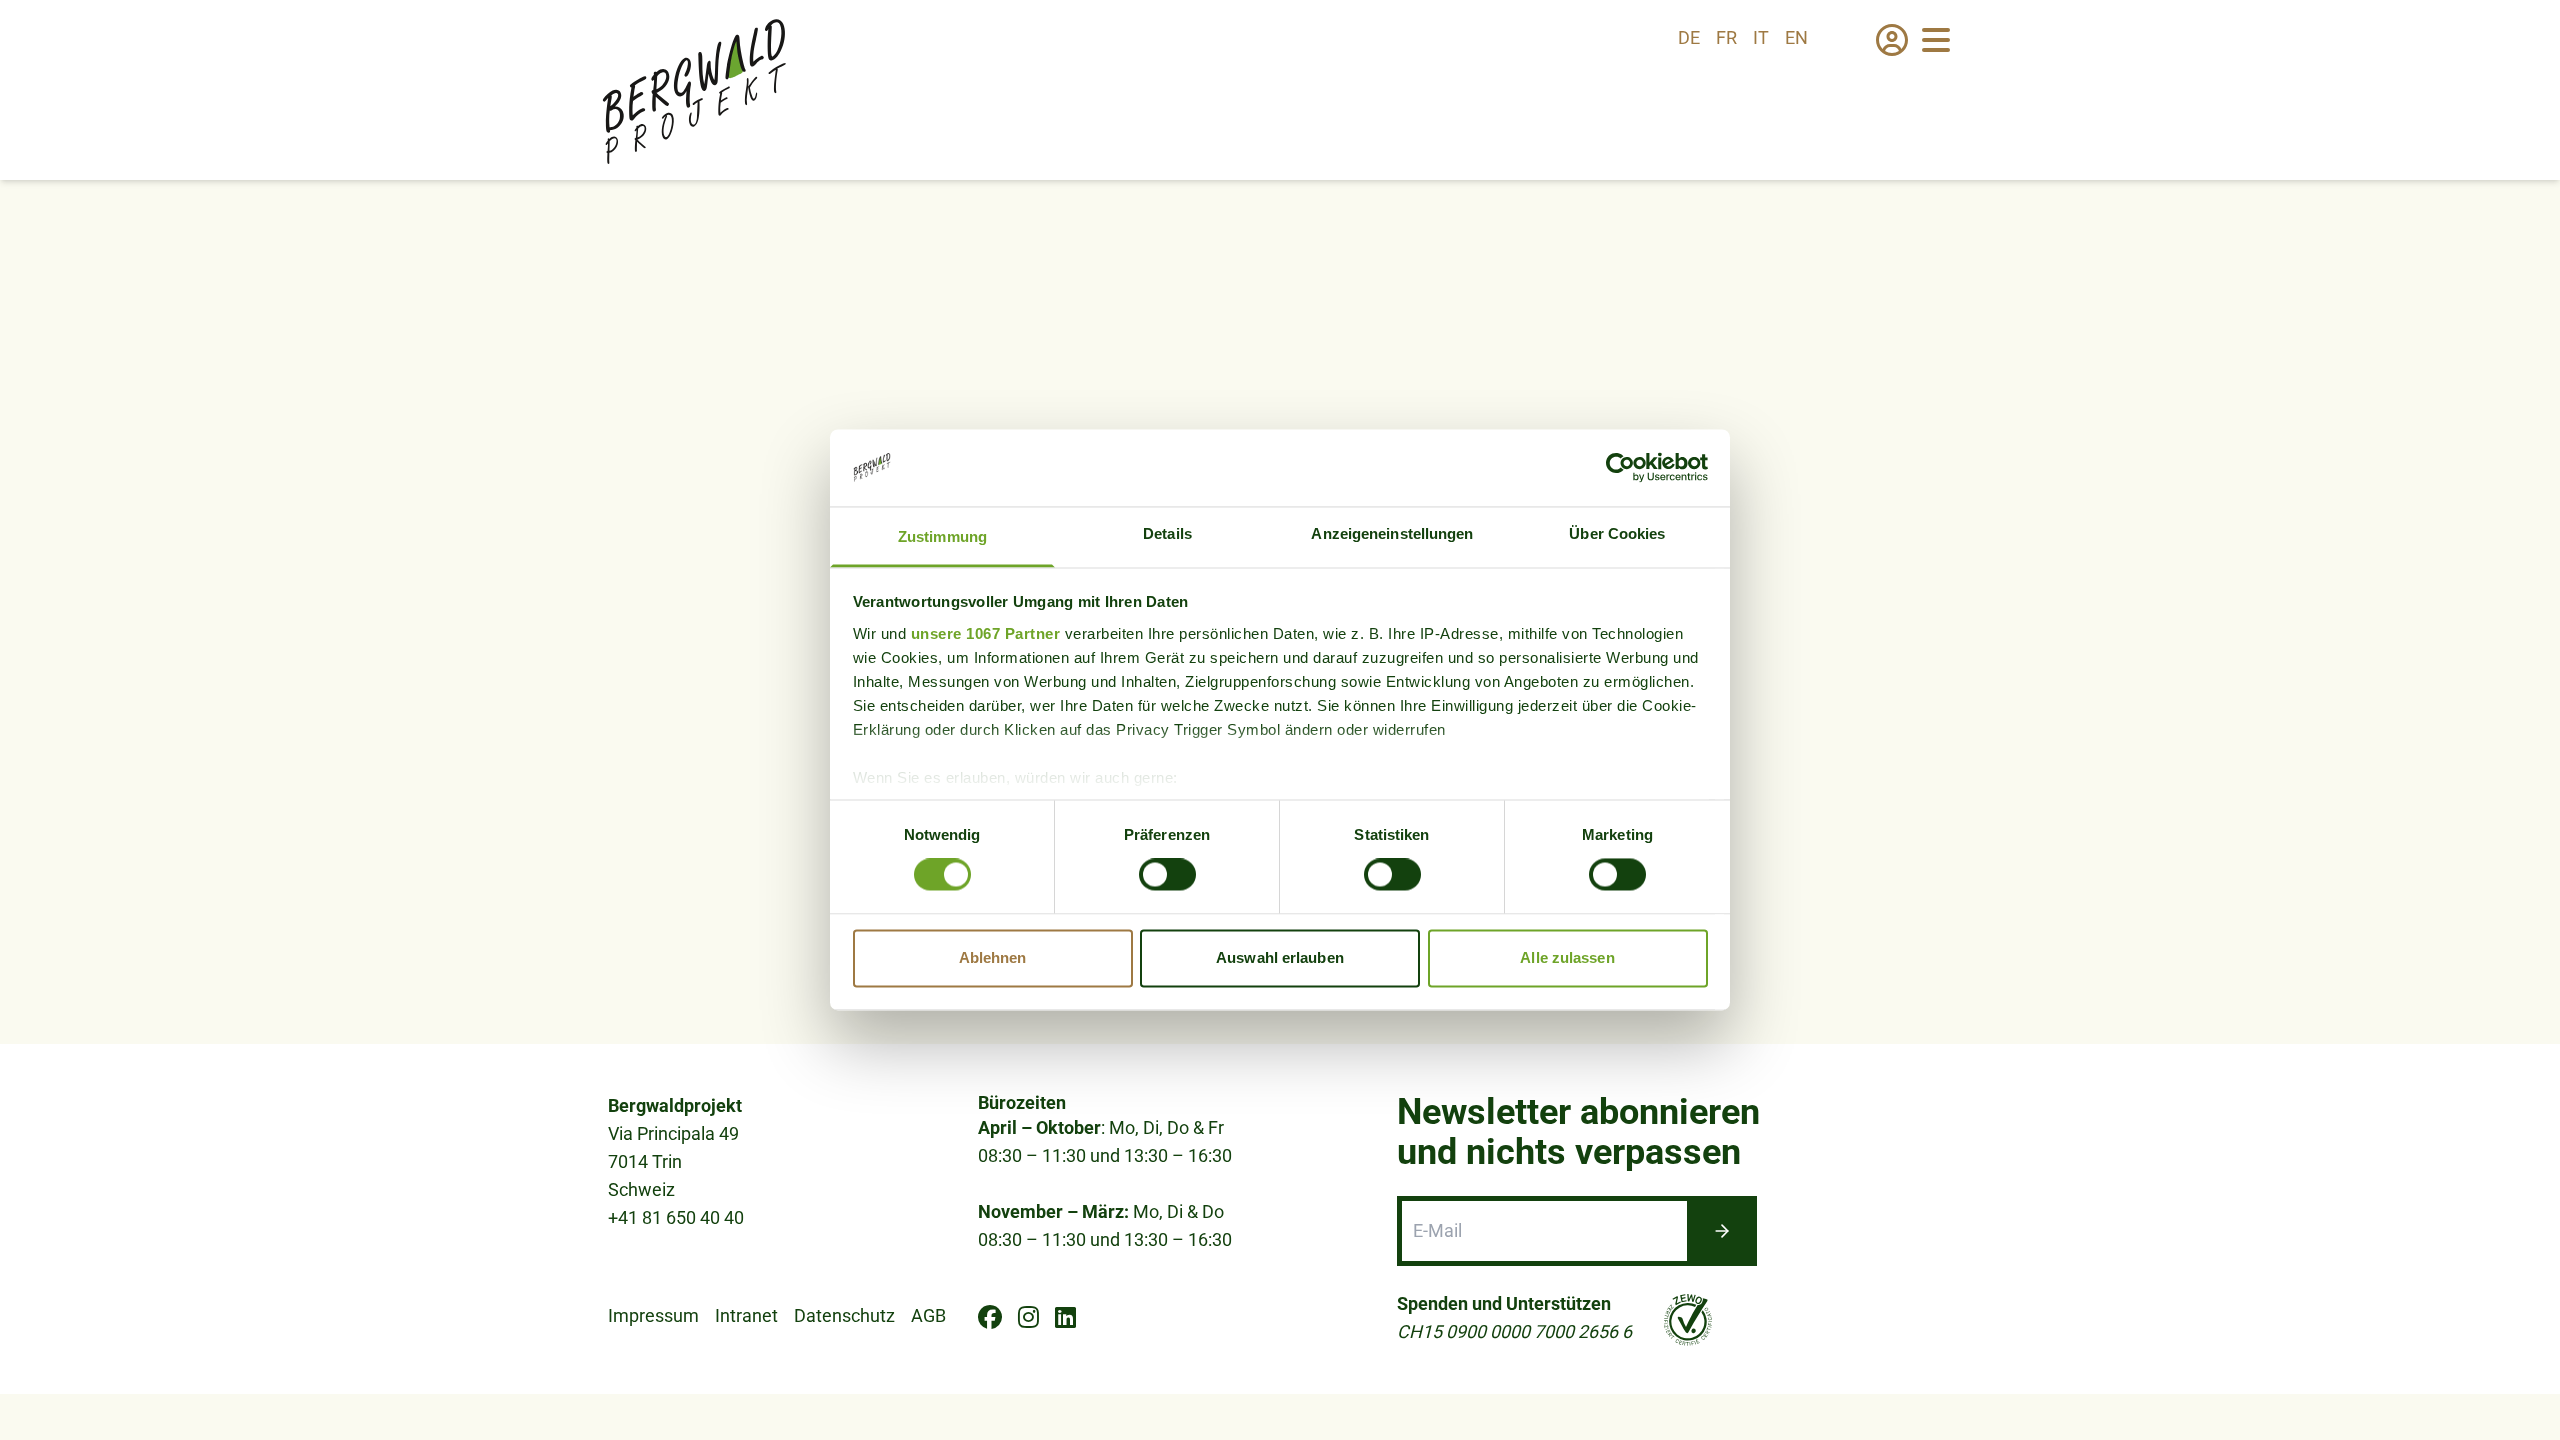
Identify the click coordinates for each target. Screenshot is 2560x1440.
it (1761, 37)
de (1689, 37)
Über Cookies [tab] (1617, 533)
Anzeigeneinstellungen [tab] (1392, 533)
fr (1726, 37)
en (1796, 37)
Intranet (746, 1315)
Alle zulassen (1567, 957)
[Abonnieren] (1722, 1231)
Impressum (653, 1315)
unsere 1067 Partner (986, 633)
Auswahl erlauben (1280, 957)
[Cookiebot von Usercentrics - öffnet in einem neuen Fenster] (1620, 468)
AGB (928, 1315)
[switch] (1167, 875)
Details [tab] (1167, 533)
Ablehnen (993, 957)
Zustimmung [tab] (942, 536)
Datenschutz (844, 1315)
